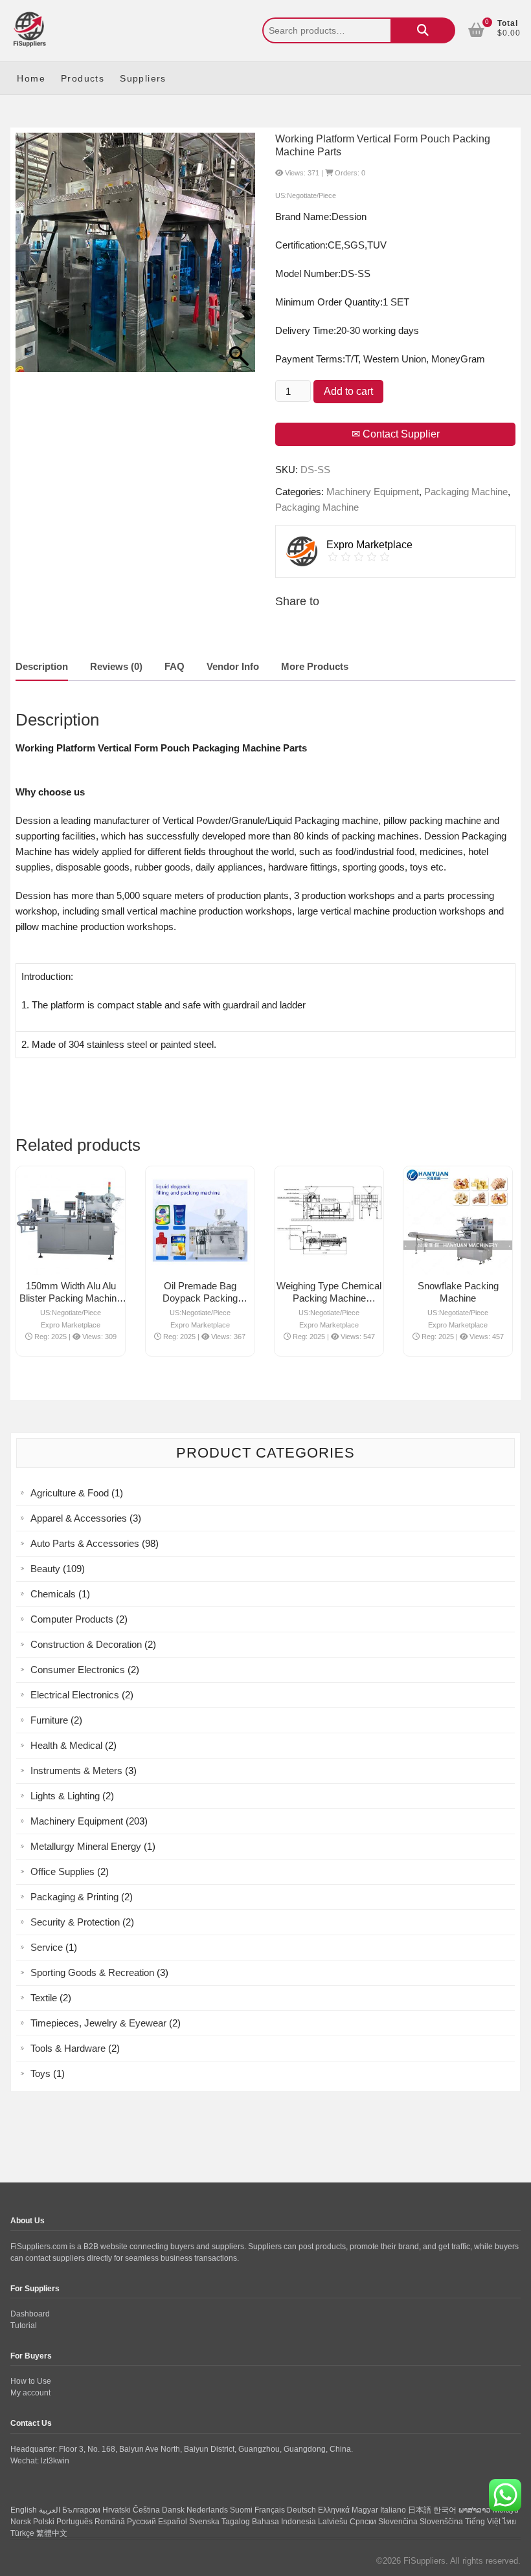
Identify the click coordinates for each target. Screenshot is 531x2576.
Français (270, 2510)
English (24, 2510)
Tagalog (236, 2522)
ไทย (509, 2522)
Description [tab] (42, 666)
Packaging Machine (466, 492)
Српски (363, 2522)
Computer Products (72, 1619)
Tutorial (24, 2326)
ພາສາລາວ (475, 2510)
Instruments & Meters (76, 1771)
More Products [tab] (315, 666)
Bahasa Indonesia (284, 2522)
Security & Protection (75, 1922)
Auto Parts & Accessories (85, 1543)
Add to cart (348, 391)
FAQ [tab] (175, 666)
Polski (44, 2522)
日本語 (420, 2510)
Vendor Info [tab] (233, 666)
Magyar (365, 2510)
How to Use (31, 2381)
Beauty (45, 1569)
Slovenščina (441, 2522)
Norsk (21, 2522)
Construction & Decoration (86, 1644)
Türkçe (22, 2533)
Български (81, 2510)
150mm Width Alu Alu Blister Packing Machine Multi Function (71, 1298)
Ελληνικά (334, 2510)
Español (173, 2522)
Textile (44, 1998)
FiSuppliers (424, 2561)
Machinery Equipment (373, 492)
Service (47, 1947)
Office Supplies (62, 1871)
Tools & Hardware (68, 2048)
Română (110, 2522)
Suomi (241, 2510)
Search (423, 30)
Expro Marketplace (71, 1325)
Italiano (393, 2510)
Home (31, 78)
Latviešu (333, 2522)
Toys (40, 2073)
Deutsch (301, 2510)
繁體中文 (52, 2533)
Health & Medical (66, 1745)
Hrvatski (117, 2510)
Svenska (204, 2522)
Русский (141, 2522)
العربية (50, 2510)
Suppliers (143, 78)
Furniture (49, 1720)
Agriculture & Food (70, 1493)
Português (74, 2522)
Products (83, 78)
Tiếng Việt (483, 2522)
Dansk (173, 2510)
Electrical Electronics (75, 1695)
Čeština (146, 2510)
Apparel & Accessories (79, 1518)
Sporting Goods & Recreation (92, 1972)
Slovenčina (398, 2522)
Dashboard (30, 2314)
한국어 (445, 2510)
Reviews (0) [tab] (116, 666)
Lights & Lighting (65, 1796)
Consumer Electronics (78, 1670)
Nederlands (207, 2510)
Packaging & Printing (74, 1897)
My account (30, 2393)
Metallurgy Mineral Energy (86, 1846)
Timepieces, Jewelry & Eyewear (98, 2023)
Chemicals (53, 1594)
